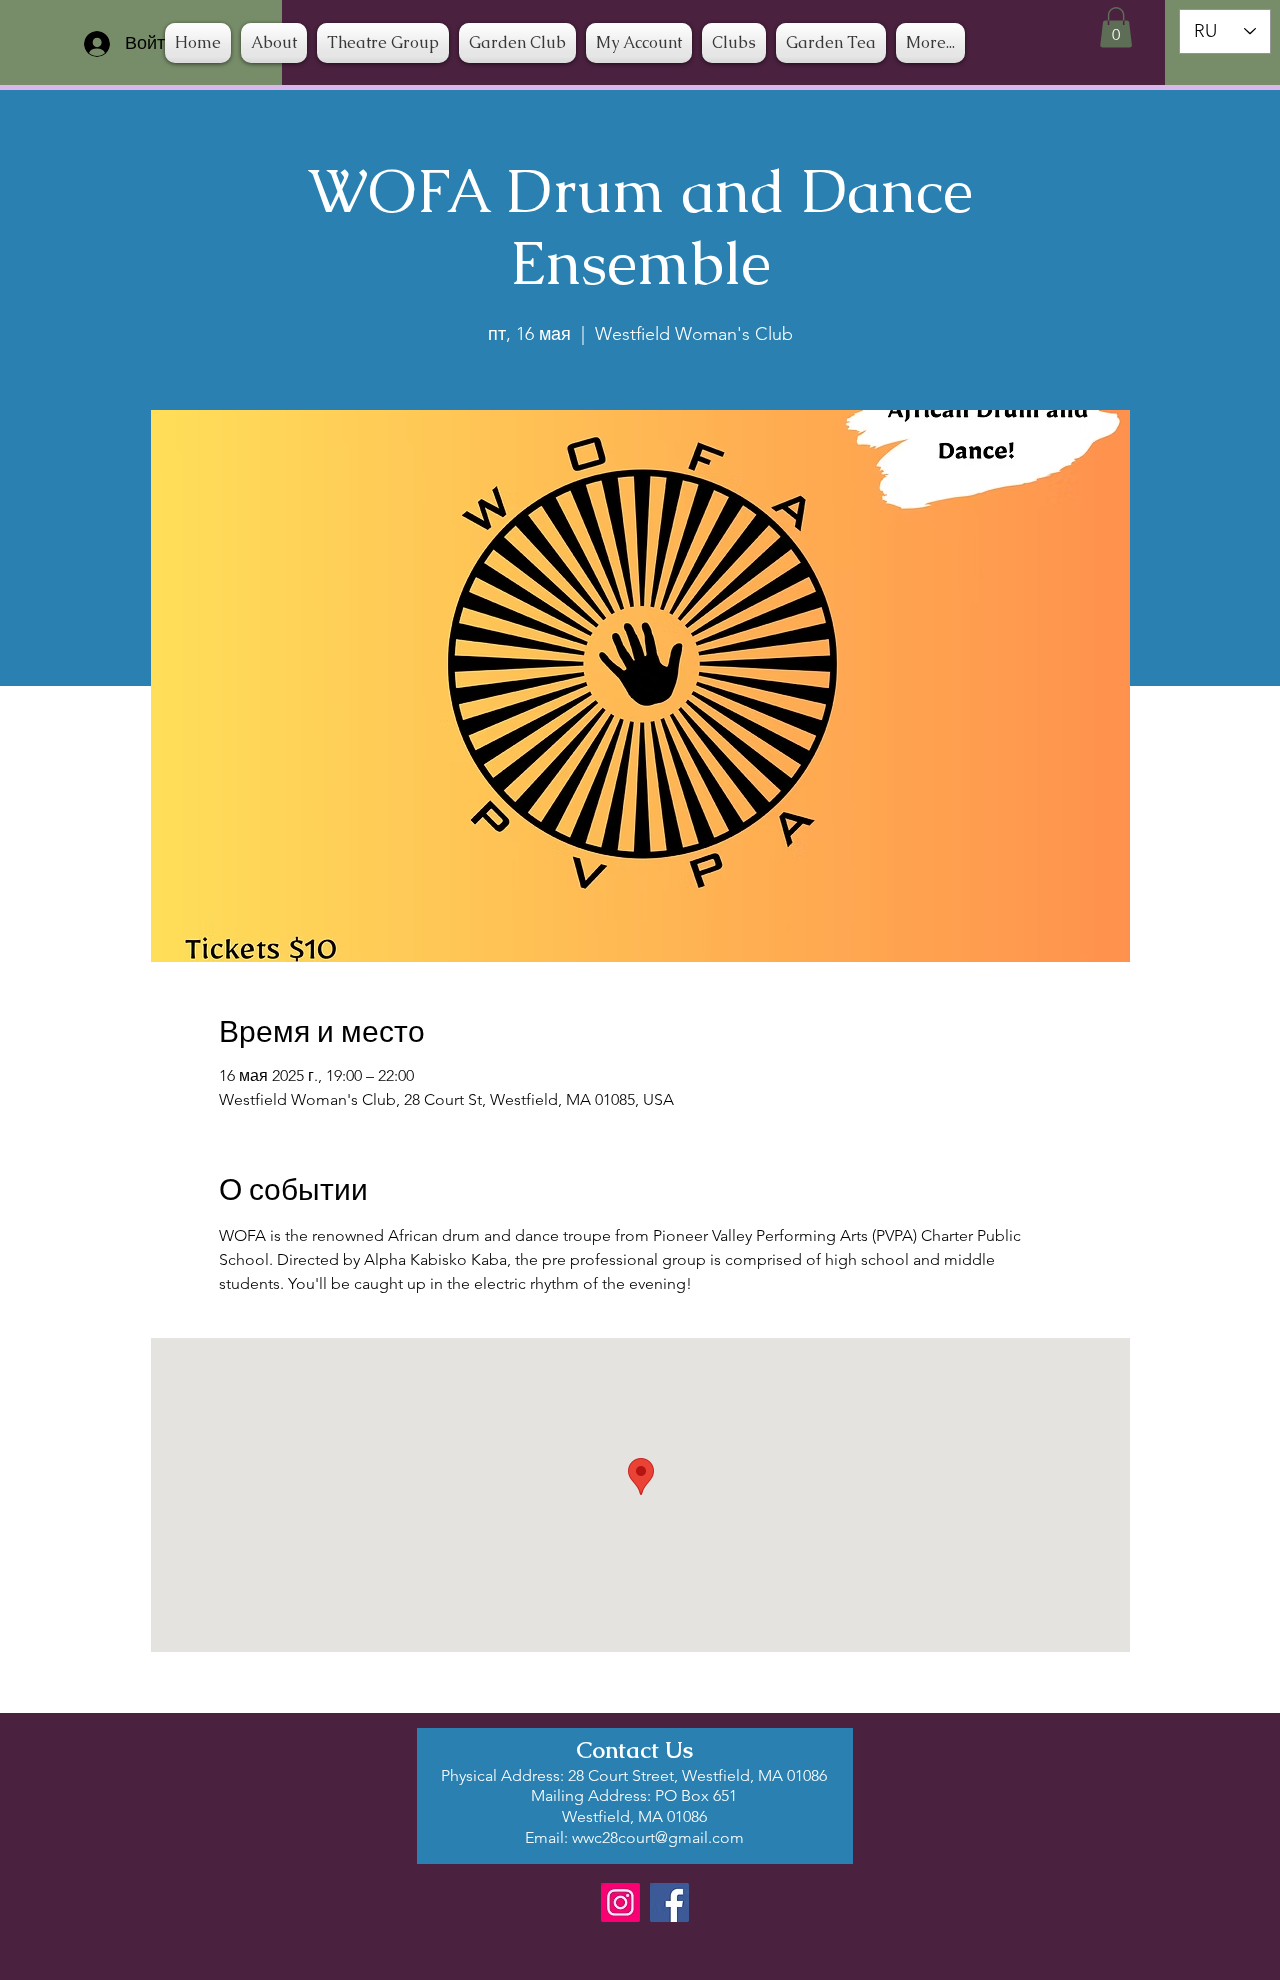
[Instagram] (620, 1902)
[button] (734, 43)
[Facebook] (669, 1902)
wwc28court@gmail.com (658, 1837)
